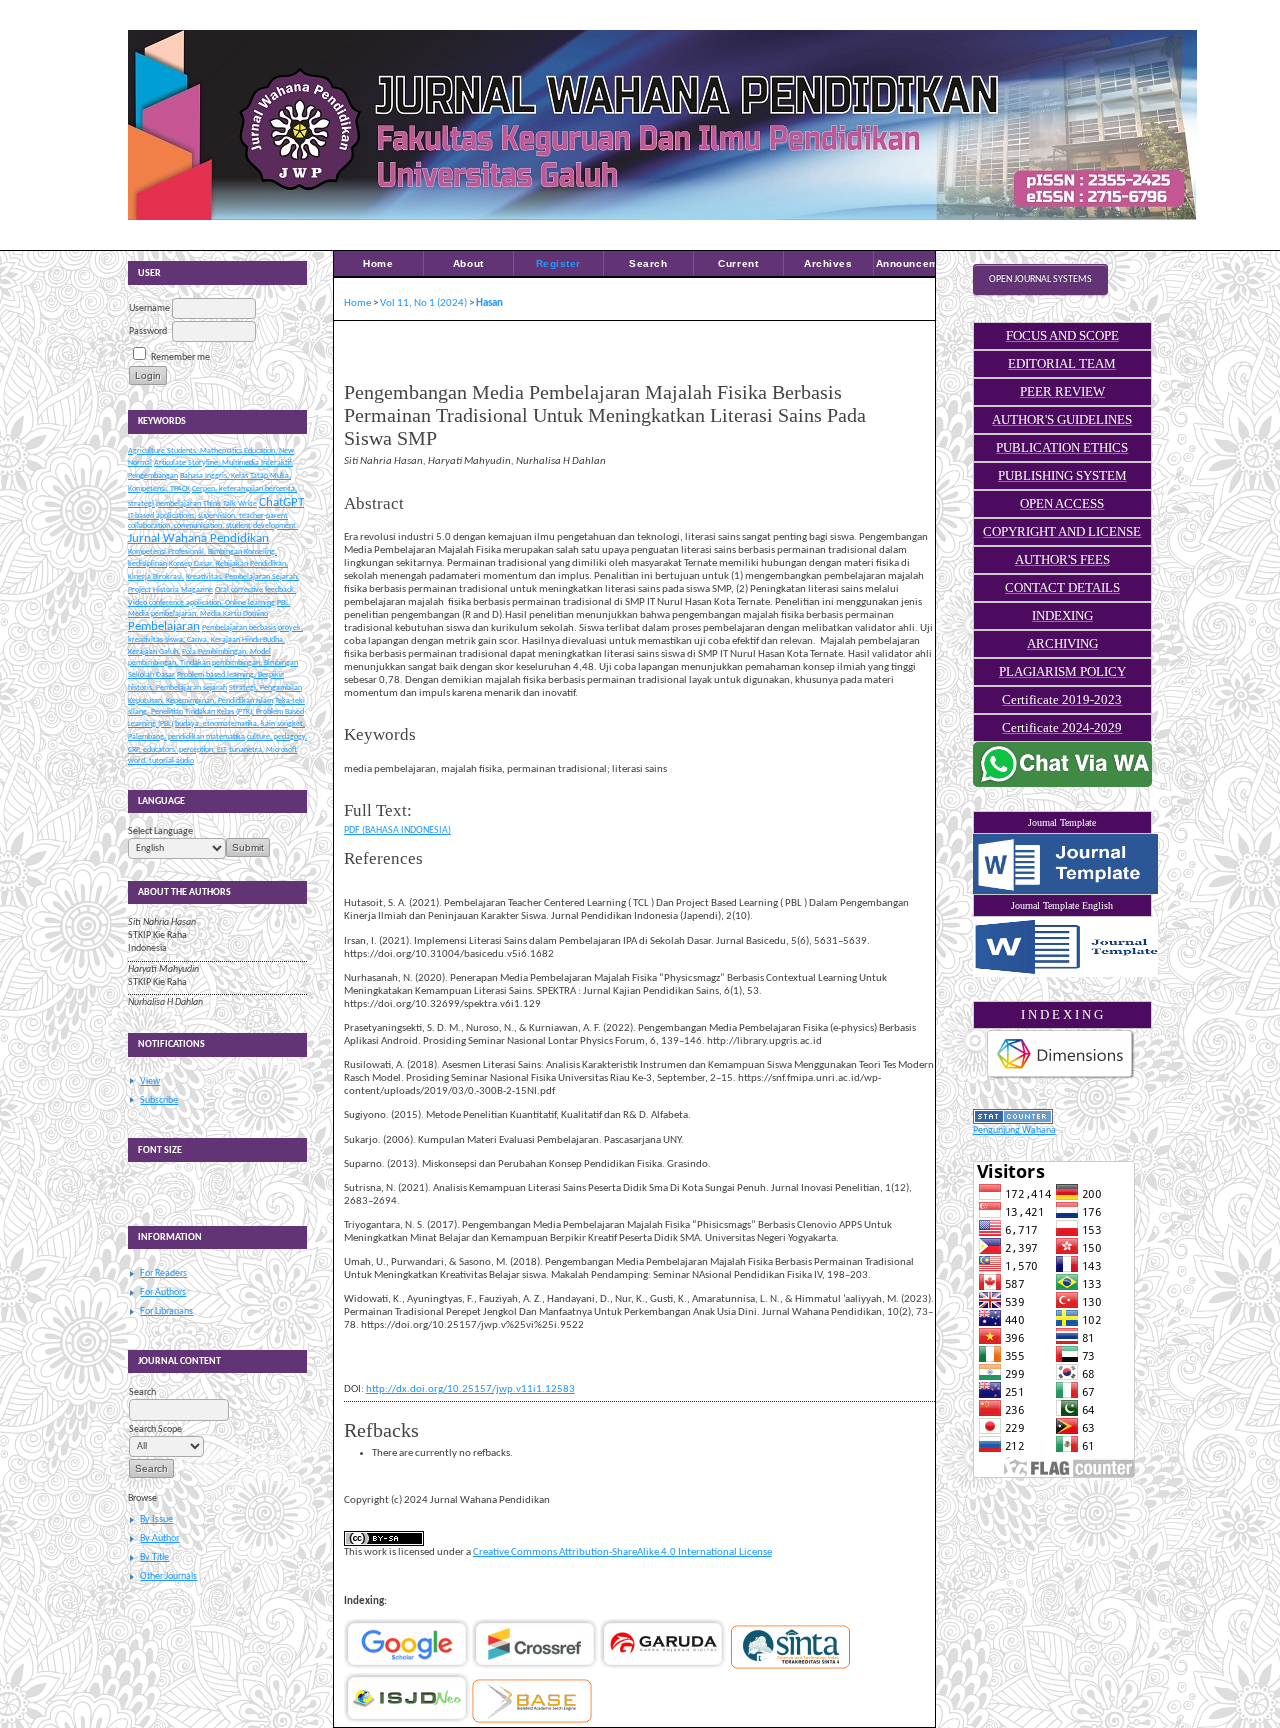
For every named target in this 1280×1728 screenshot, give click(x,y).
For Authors (163, 1292)
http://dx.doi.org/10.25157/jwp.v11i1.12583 (470, 1389)
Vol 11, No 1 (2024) (423, 303)
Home (378, 263)
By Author (159, 1538)
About (468, 263)
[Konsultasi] (1062, 784)
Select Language (160, 831)
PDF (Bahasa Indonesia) (397, 830)
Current (738, 263)
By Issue (156, 1519)
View (150, 1081)
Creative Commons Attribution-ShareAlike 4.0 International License (622, 1552)
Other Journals (168, 1576)
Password (148, 331)
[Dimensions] (1061, 1078)
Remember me (180, 357)
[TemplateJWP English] (1062, 947)
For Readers (163, 1273)
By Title (154, 1557)
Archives (828, 263)
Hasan (489, 303)
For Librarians (166, 1311)
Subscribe (159, 1100)
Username (149, 308)
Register (558, 263)
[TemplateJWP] (1062, 864)
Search (648, 263)
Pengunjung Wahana (1014, 1130)
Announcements (919, 263)
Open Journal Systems (1040, 279)
